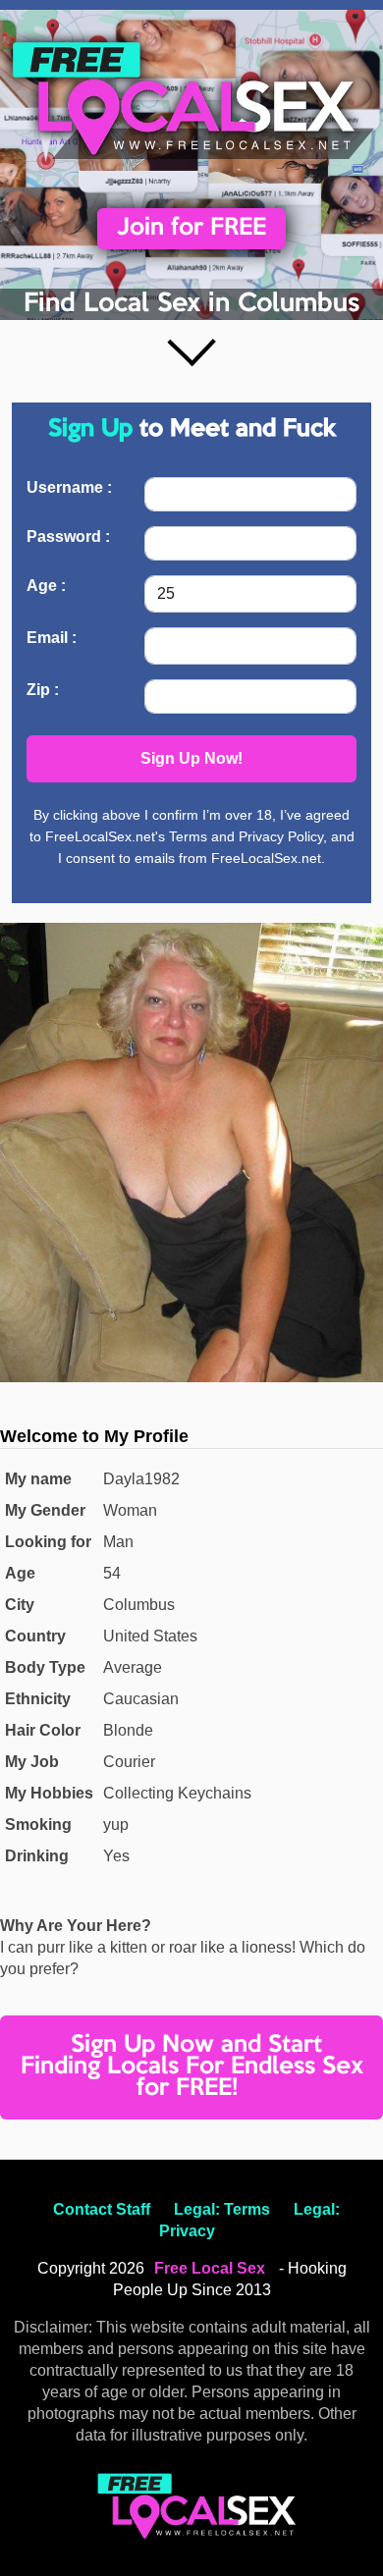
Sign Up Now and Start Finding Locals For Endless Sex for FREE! (192, 2067)
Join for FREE (191, 228)
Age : (46, 586)
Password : (68, 537)
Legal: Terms (222, 2209)
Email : (52, 638)
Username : (69, 487)
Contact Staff (102, 2209)
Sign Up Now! (191, 758)
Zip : (43, 690)
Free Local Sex (210, 2268)
